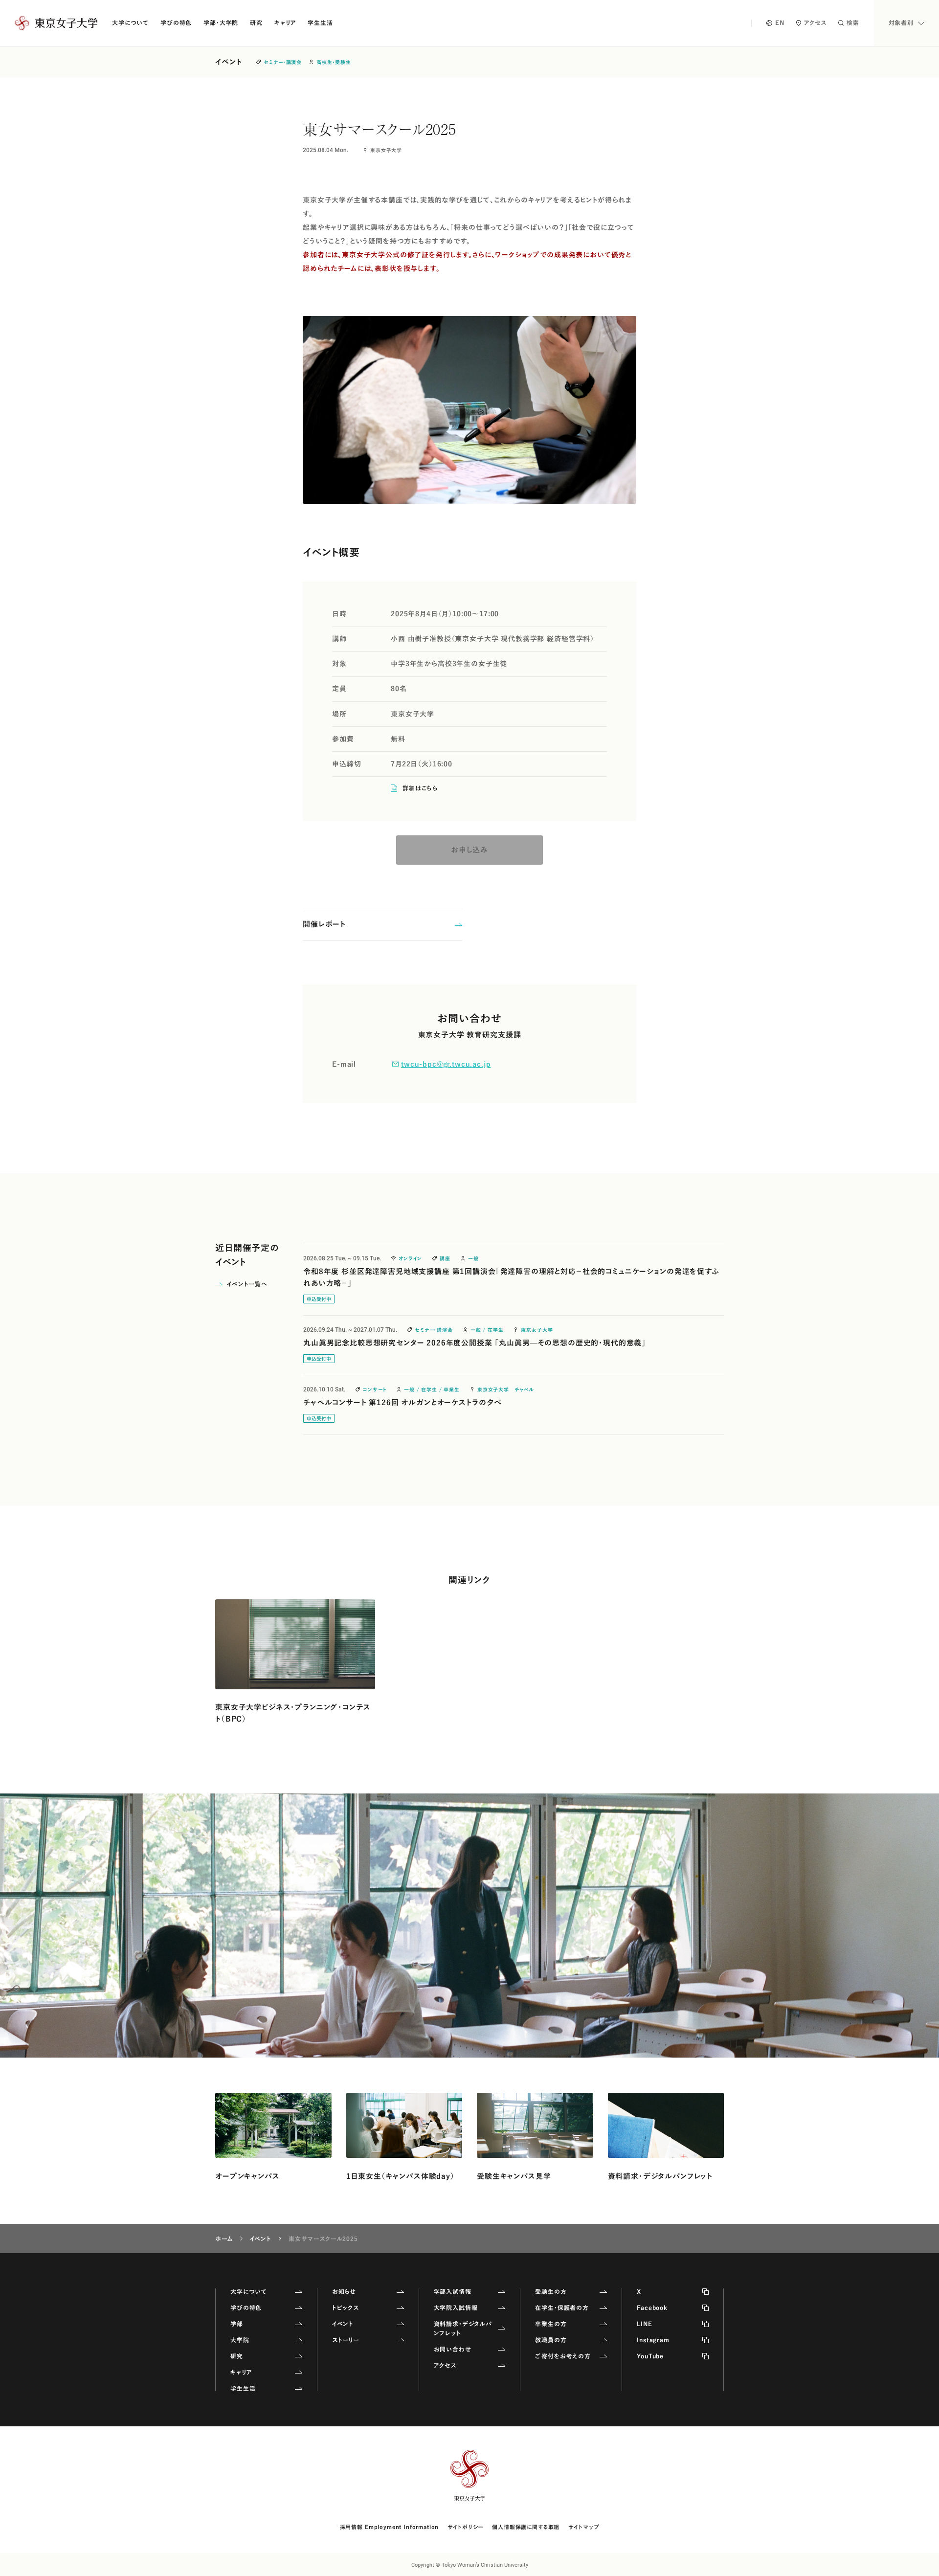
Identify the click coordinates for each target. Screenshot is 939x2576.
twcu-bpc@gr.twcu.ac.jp (446, 1064)
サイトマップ (584, 2527)
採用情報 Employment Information (390, 2527)
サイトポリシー (465, 2527)
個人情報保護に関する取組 (526, 2527)
